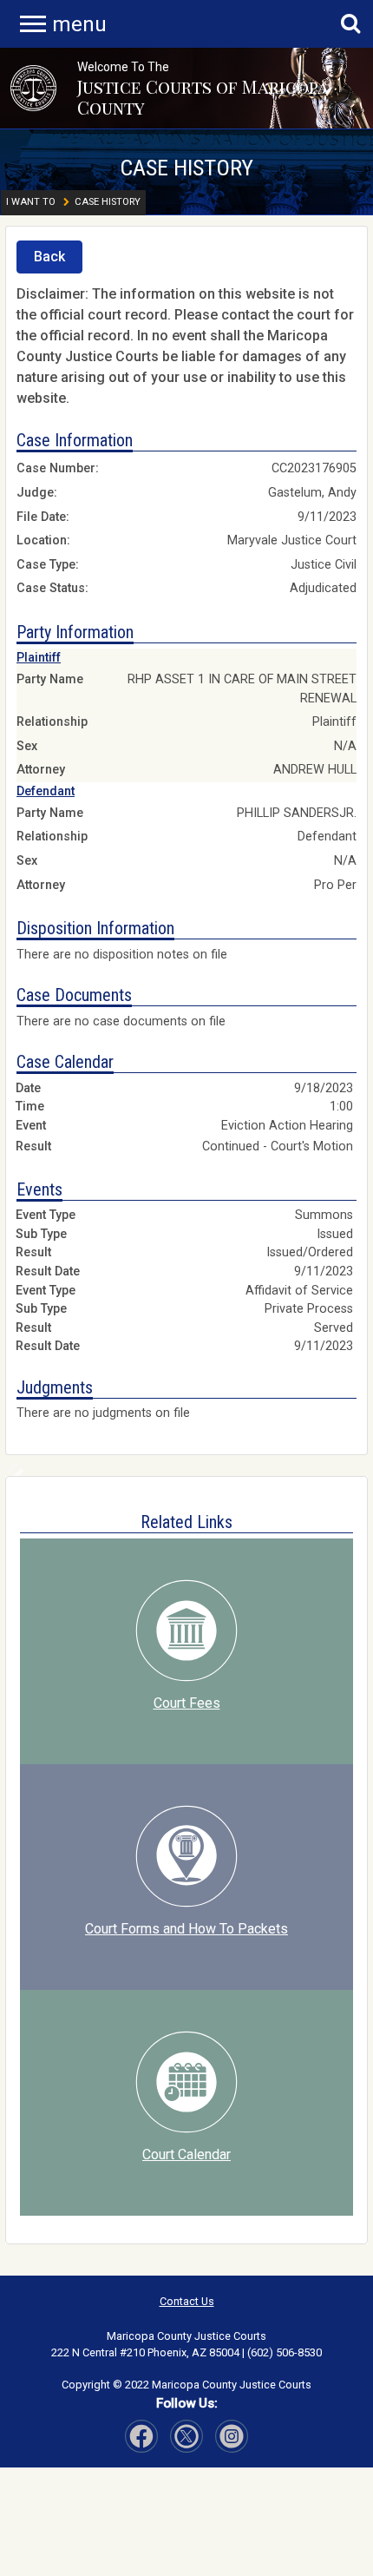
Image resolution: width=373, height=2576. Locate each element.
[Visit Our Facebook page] (141, 2436)
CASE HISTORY (186, 168)
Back (49, 257)
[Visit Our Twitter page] (232, 2436)
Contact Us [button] (187, 2301)
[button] (33, 88)
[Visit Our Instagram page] (186, 2436)
